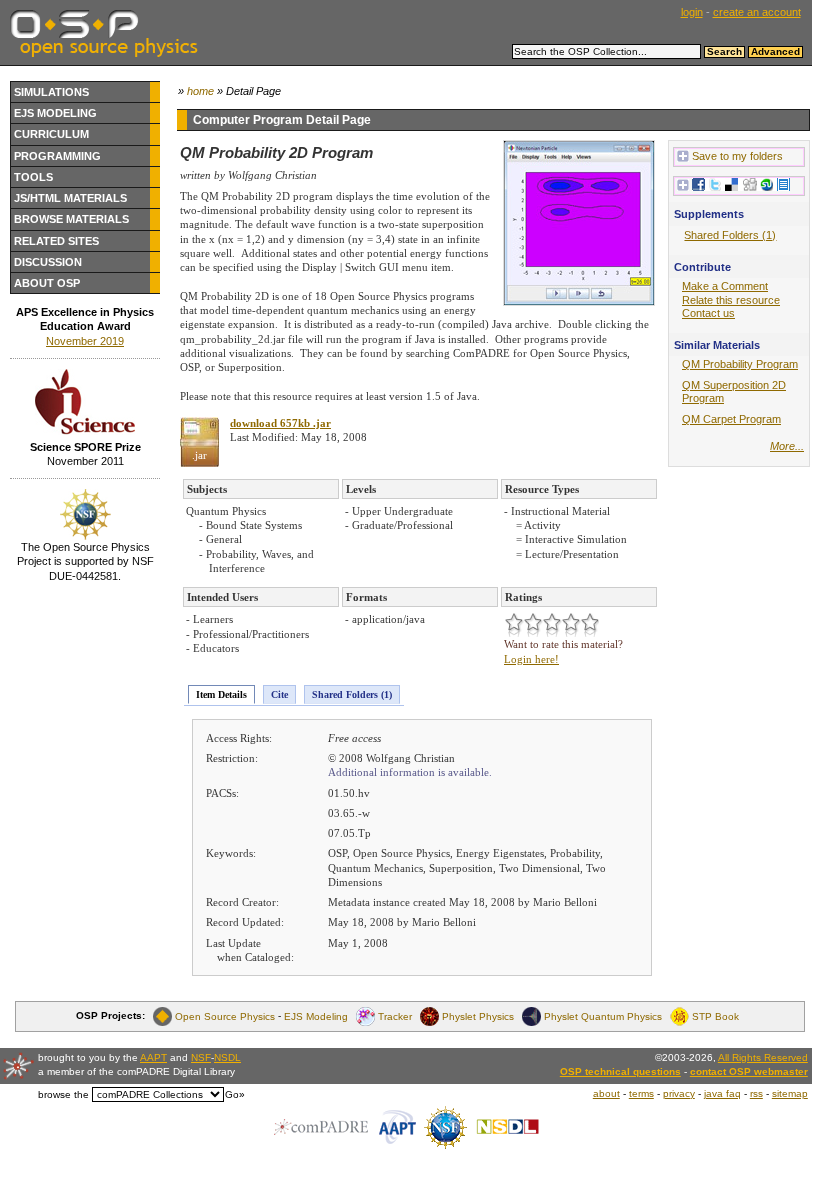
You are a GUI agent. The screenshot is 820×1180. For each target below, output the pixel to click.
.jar (199, 455)
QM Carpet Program (731, 419)
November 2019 (85, 341)
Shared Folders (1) (352, 694)
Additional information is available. (410, 772)
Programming (57, 156)
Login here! (531, 659)
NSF (201, 1057)
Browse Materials (71, 219)
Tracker (395, 1015)
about (606, 1093)
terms (641, 1093)
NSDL (227, 1057)
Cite (279, 694)
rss (756, 1093)
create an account (757, 12)
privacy (679, 1093)
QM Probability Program (740, 364)
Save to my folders (737, 156)
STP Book (715, 1015)
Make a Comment (725, 286)
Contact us (708, 313)
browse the (63, 1094)
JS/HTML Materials (70, 198)
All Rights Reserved (763, 1057)
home (200, 91)
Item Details (221, 694)
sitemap (790, 1093)
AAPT (153, 1057)
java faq (722, 1093)
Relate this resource (731, 300)
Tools (33, 177)
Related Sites (56, 241)
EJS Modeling (55, 113)
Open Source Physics (225, 1015)
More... (787, 446)
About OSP (47, 283)
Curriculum (51, 134)
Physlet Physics (478, 1015)
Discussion (48, 262)
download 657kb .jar (280, 423)
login (692, 12)
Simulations (51, 92)
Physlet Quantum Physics (603, 1015)
